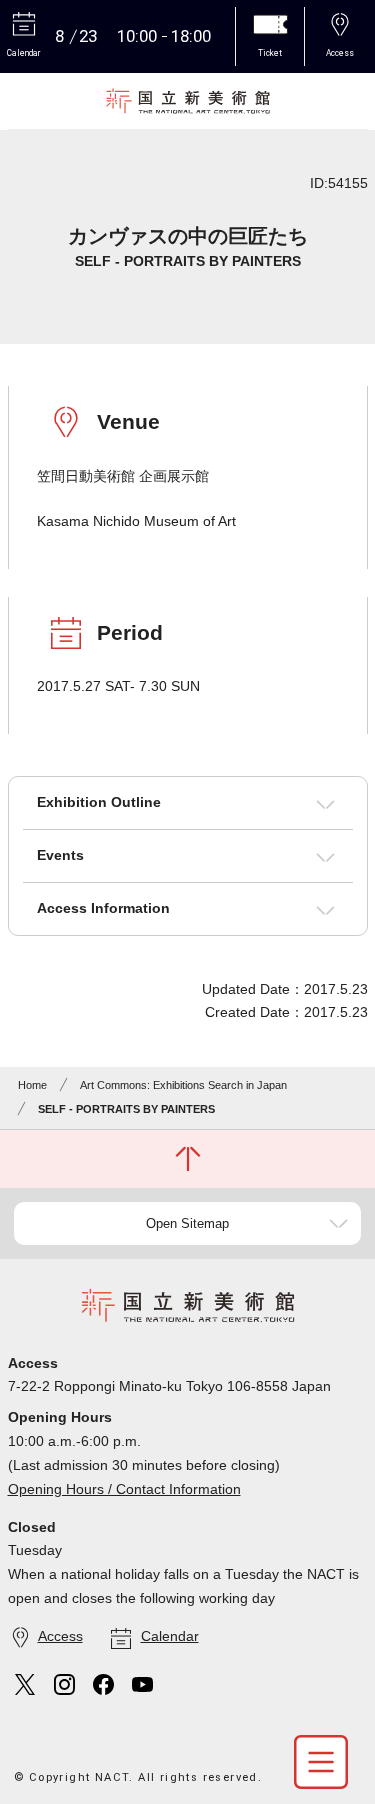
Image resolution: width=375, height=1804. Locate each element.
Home (32, 1085)
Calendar (170, 1636)
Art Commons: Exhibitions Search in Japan (183, 1085)
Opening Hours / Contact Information (124, 1489)
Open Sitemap (187, 1223)
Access (60, 1636)
